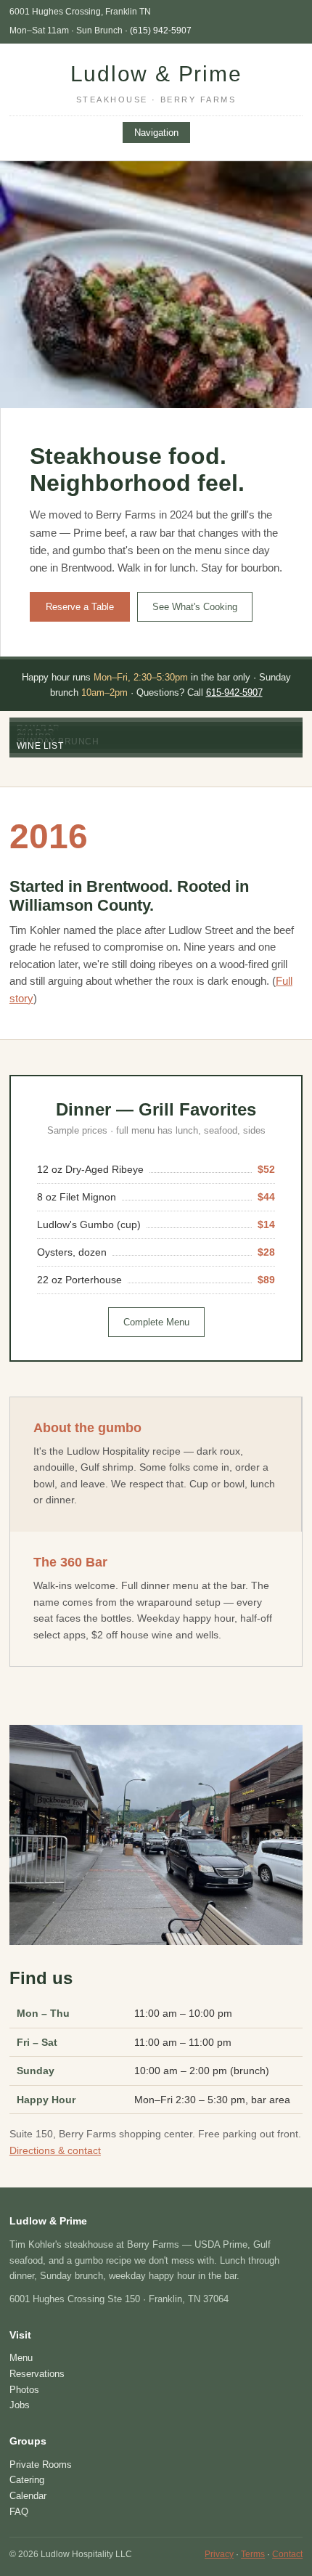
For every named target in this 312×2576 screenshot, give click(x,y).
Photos (24, 2390)
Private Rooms (41, 2465)
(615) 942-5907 (161, 31)
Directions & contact (55, 2150)
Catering (27, 2480)
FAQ (19, 2512)
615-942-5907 (234, 692)
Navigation (156, 133)
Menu (21, 2358)
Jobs (20, 2405)
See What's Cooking (195, 607)
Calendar (28, 2496)
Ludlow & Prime (156, 83)
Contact (287, 2554)
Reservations (37, 2374)
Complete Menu (156, 1322)
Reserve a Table (80, 607)
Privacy (219, 2554)
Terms (253, 2554)
